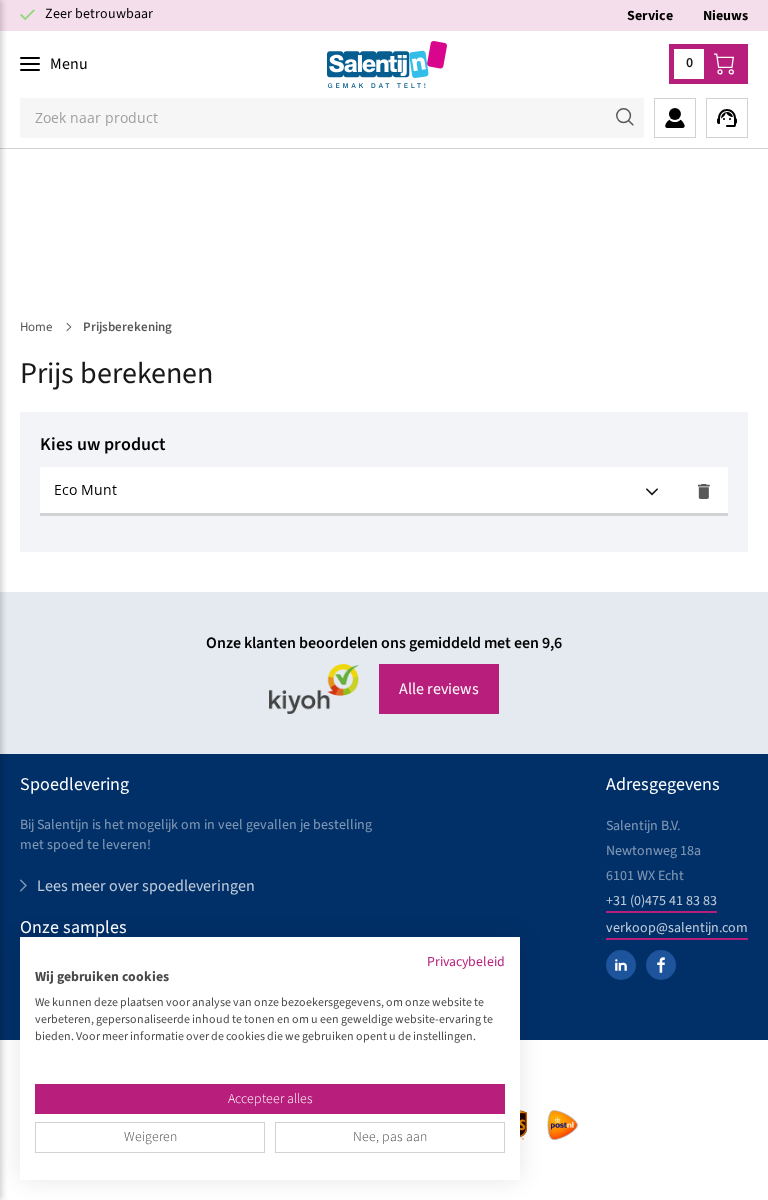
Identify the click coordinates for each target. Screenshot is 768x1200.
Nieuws (725, 16)
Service (650, 16)
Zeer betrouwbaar (99, 14)
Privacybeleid (466, 962)
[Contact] (727, 118)
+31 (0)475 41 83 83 (661, 901)
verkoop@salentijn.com (677, 928)
